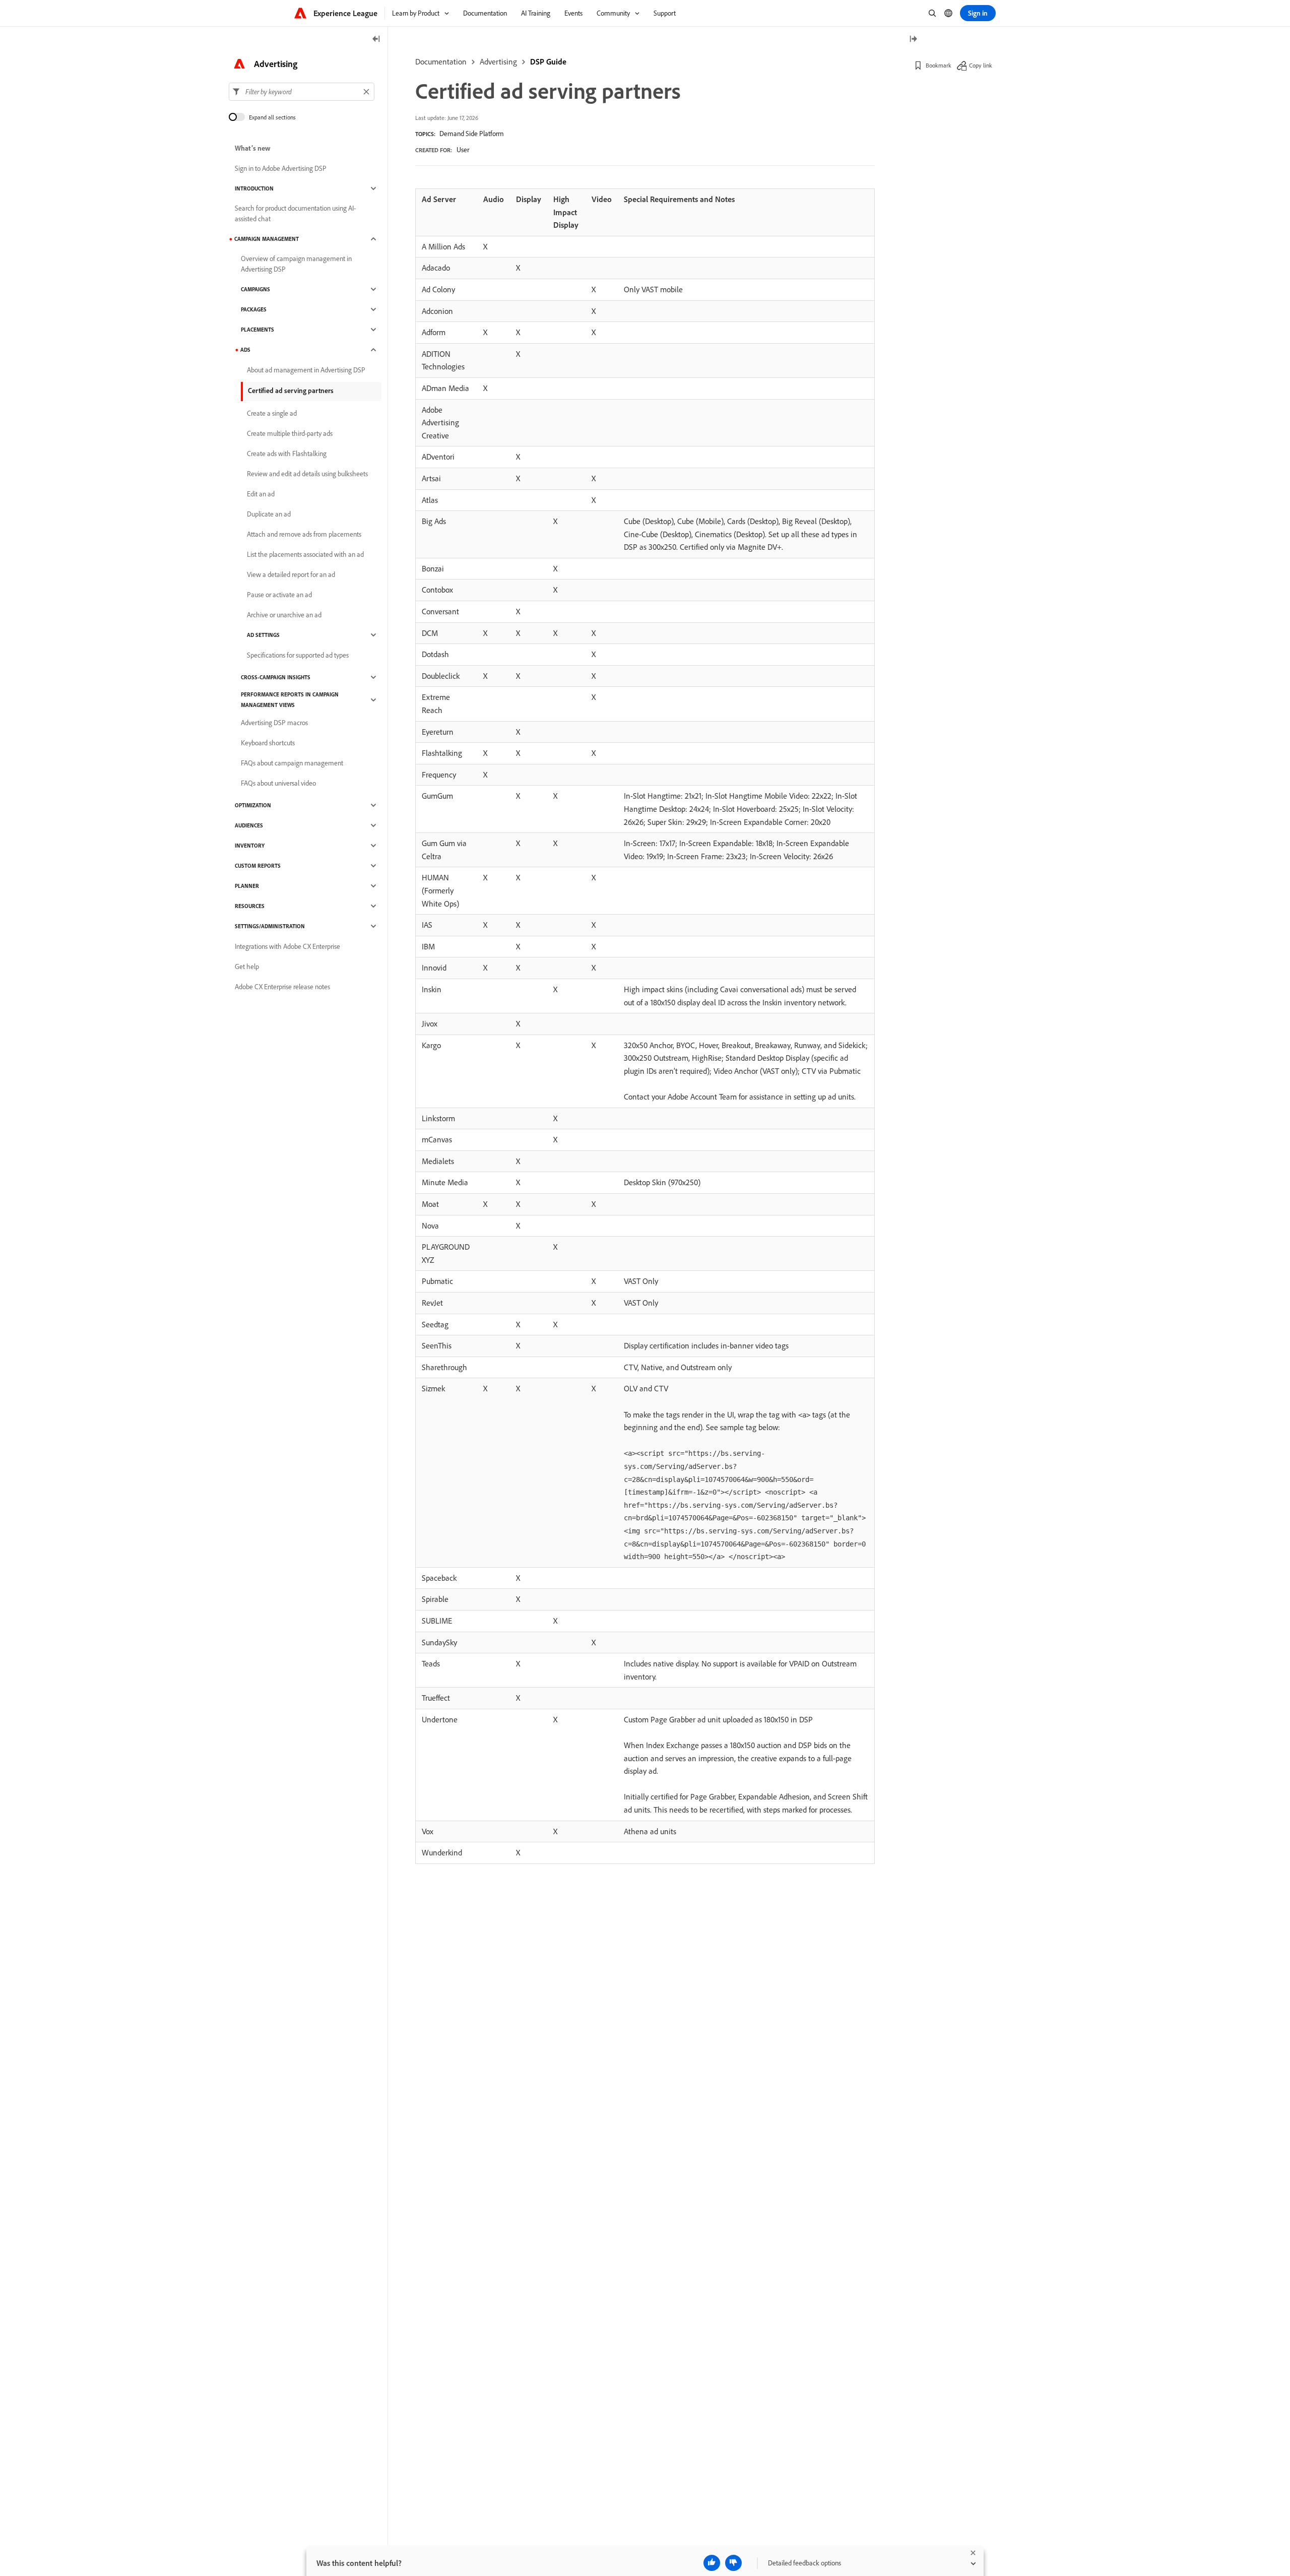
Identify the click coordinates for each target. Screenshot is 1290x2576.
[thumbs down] (733, 2563)
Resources (250, 906)
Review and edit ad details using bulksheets (307, 474)
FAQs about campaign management (292, 763)
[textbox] (302, 92)
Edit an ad (261, 494)
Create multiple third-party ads (290, 433)
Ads (245, 350)
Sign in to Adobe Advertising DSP (281, 168)
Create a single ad (272, 413)
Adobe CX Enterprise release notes (282, 987)
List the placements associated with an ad (305, 554)
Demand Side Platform (472, 134)
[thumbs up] (712, 2563)
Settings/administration (270, 926)
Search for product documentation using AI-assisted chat (295, 213)
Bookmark (939, 65)
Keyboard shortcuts (268, 743)
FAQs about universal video (278, 783)
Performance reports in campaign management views (290, 700)
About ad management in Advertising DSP (306, 370)
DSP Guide (548, 61)
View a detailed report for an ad (291, 574)
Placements (257, 330)
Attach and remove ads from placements (304, 534)
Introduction (254, 188)
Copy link (981, 65)
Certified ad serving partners (291, 391)
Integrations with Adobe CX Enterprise (287, 946)
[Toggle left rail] (376, 40)
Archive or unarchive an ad (284, 615)
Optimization (253, 805)
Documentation (441, 61)
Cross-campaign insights (276, 677)
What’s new (253, 148)
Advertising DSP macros (274, 723)
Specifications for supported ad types (298, 655)
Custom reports (258, 866)
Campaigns (255, 289)
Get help (247, 967)
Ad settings (263, 635)
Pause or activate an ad (279, 595)
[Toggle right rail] (913, 40)
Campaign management (267, 239)
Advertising (498, 61)
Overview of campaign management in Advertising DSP (296, 264)
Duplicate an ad (269, 514)
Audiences (249, 825)
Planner (247, 886)
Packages (254, 309)
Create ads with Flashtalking (287, 454)
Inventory (250, 846)
